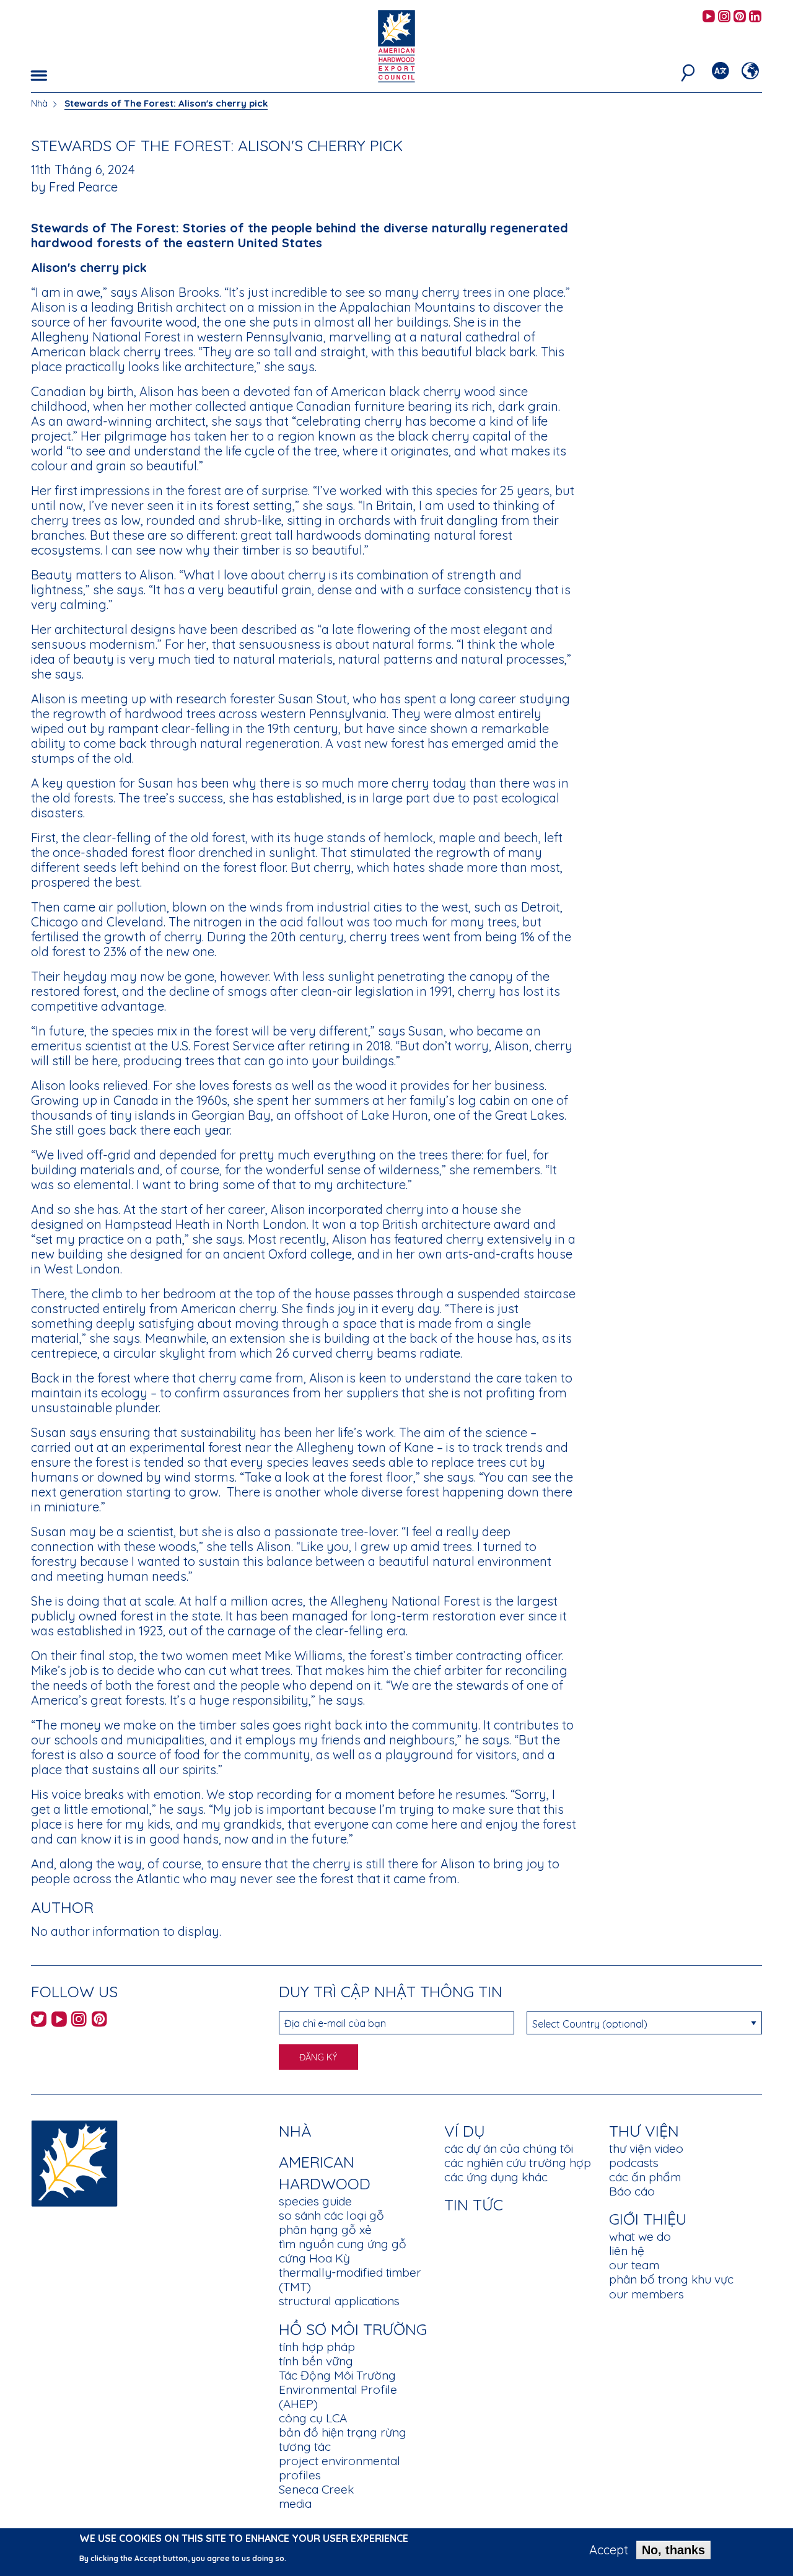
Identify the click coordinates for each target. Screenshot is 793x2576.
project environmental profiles (340, 2468)
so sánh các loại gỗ (331, 2215)
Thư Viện (644, 2131)
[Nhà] (74, 2162)
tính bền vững (316, 2361)
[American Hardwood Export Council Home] (396, 45)
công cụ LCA (313, 2418)
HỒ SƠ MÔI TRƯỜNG (353, 2329)
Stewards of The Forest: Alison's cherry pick (166, 103)
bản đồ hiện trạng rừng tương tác (343, 2439)
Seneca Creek (316, 2489)
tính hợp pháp (317, 2347)
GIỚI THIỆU (648, 2219)
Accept (609, 2550)
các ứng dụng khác (496, 2177)
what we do (640, 2236)
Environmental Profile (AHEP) (338, 2397)
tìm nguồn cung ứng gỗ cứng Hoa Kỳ (343, 2251)
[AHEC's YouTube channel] (709, 17)
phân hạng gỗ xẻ (325, 2230)
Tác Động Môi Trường (337, 2375)
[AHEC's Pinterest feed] (740, 17)
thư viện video (646, 2148)
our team (634, 2265)
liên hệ (627, 2251)
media (295, 2503)
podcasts (634, 2163)
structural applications (339, 2301)
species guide (315, 2201)
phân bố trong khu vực (671, 2279)
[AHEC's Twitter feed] (39, 2021)
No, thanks (673, 2550)
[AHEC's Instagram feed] (724, 17)
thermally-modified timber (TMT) (350, 2279)
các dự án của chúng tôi (509, 2148)
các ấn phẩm (645, 2177)
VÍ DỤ (465, 2131)
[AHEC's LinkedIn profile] (755, 17)
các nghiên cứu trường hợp (518, 2163)
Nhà (39, 103)
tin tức (474, 2205)
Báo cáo (632, 2191)
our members (646, 2294)
